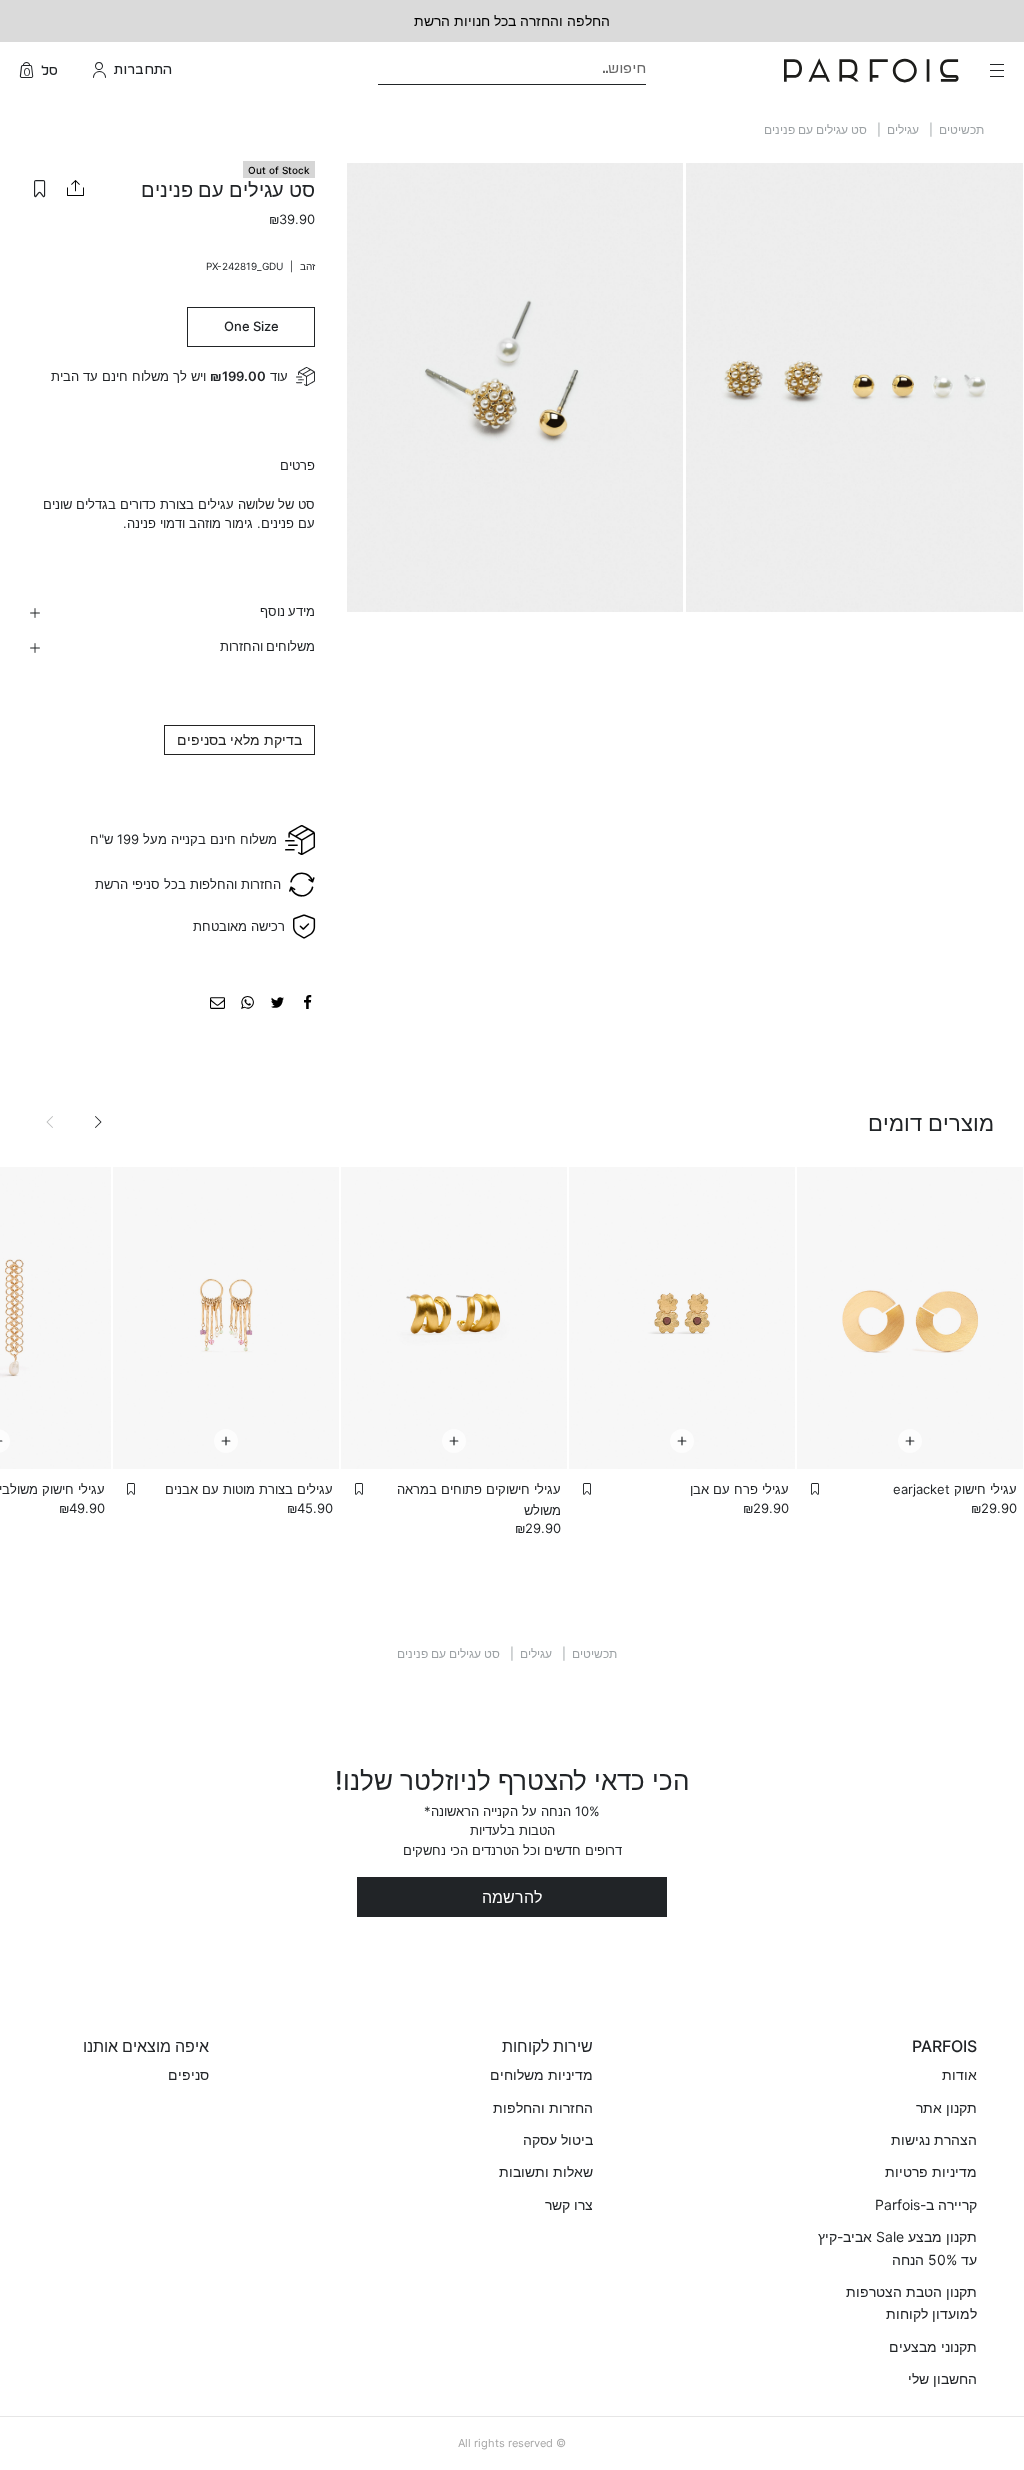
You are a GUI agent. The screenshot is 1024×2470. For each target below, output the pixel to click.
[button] (40, 188)
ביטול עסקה (558, 2139)
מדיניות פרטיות (931, 2171)
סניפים (188, 2074)
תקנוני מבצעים (933, 2346)
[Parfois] (871, 69)
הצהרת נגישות (934, 2139)
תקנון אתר (946, 2107)
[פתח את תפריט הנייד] (995, 70)
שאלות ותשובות (546, 2171)
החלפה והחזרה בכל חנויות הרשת (512, 20)
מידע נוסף (287, 611)
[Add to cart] (910, 1441)
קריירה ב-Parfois (926, 2204)
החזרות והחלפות (543, 2107)
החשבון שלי (942, 2378)
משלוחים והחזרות (267, 646)
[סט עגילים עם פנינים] (307, 1001)
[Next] (98, 1122)
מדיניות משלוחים (541, 2074)
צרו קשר (569, 2204)
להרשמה (512, 1897)
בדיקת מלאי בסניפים (239, 739)
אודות (959, 2074)
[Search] (659, 70)
